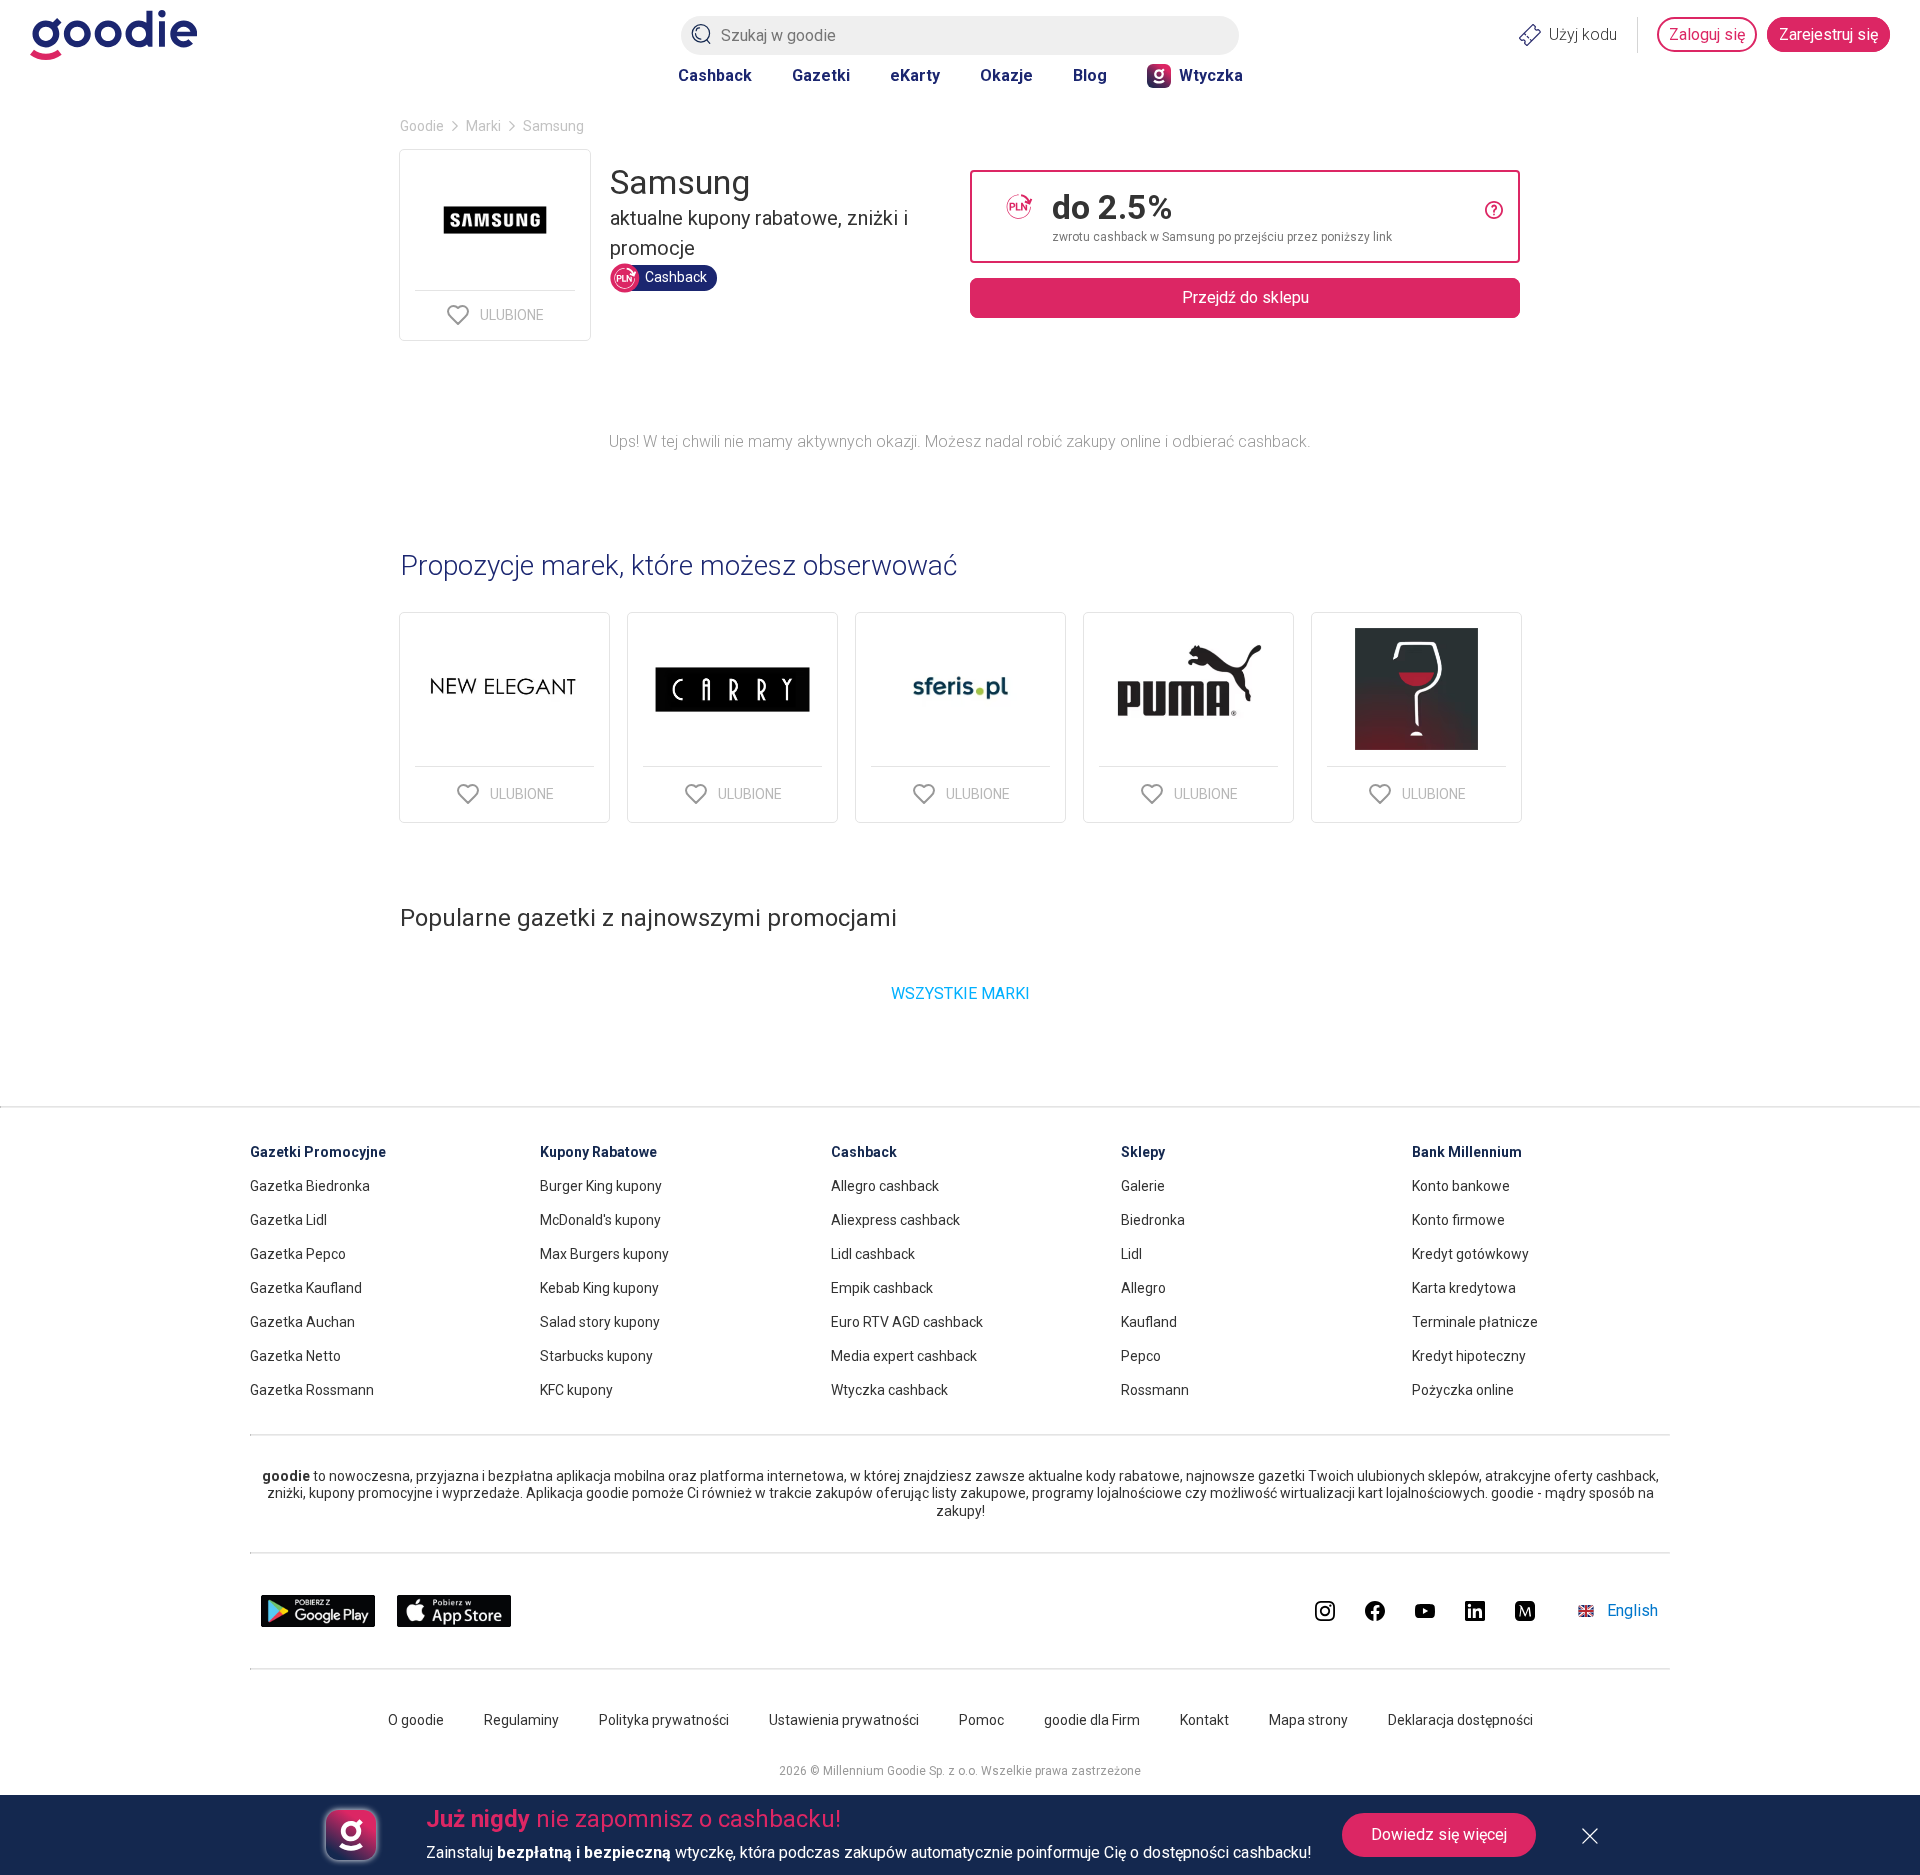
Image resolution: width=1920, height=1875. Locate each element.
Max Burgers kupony (604, 1254)
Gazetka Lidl (288, 1220)
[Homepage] (113, 35)
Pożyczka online (1463, 1390)
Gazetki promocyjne (318, 1152)
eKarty (915, 75)
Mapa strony (1308, 1720)
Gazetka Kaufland (306, 1288)
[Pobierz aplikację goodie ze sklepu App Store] (454, 1621)
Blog (1090, 75)
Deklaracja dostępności (1460, 1720)
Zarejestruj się (1828, 34)
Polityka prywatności (664, 1720)
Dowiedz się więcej (1439, 1834)
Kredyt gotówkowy (1470, 1254)
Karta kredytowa (1464, 1288)
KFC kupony (576, 1390)
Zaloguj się (1707, 34)
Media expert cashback (904, 1356)
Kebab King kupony (599, 1288)
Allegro (1143, 1288)
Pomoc (981, 1720)
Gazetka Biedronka (310, 1186)
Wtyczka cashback (889, 1390)
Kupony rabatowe (598, 1152)
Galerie (1143, 1186)
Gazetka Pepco (298, 1254)
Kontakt (1204, 1720)
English (1632, 1610)
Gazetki (821, 75)
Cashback (715, 75)
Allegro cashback (885, 1186)
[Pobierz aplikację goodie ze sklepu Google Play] (318, 1621)
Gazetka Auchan (302, 1322)
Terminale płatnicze (1475, 1322)
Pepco (1141, 1356)
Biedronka (1153, 1220)
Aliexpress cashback (895, 1220)
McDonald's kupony (600, 1220)
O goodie (416, 1720)
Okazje (1006, 75)
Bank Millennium (1467, 1152)
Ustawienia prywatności (844, 1720)
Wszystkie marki (960, 993)
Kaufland (1149, 1322)
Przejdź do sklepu (1245, 297)
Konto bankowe (1461, 1186)
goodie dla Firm (1092, 1720)
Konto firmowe (1458, 1220)
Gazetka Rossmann (312, 1390)
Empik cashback (882, 1288)
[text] (1268, 216)
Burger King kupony (601, 1186)
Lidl (1131, 1254)
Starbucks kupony (596, 1356)
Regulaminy (521, 1720)
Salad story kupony (600, 1322)
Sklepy (1143, 1152)
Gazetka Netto (295, 1356)
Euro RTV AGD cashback (907, 1322)
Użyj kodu (1583, 34)
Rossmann (1155, 1390)
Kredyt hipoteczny (1469, 1356)
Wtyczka (1211, 75)
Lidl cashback (873, 1254)
